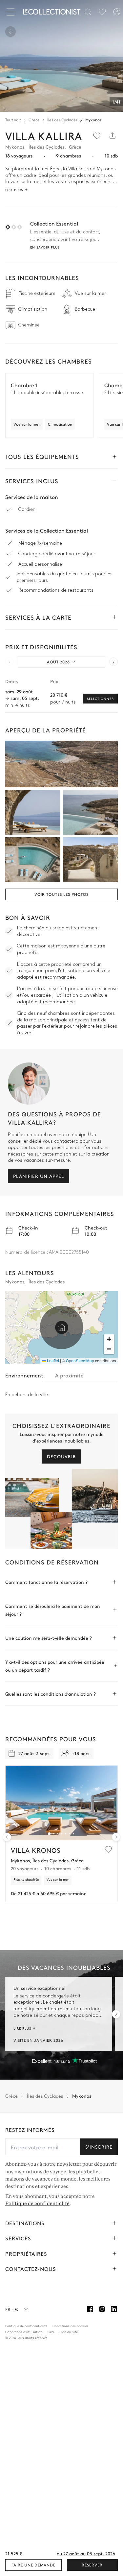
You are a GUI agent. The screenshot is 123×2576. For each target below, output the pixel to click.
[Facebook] (90, 2309)
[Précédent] (10, 32)
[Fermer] (12, 12)
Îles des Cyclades (62, 120)
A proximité (69, 1375)
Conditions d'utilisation (24, 2332)
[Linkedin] (114, 2309)
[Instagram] (102, 2309)
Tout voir (13, 120)
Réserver (92, 2565)
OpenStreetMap (80, 1360)
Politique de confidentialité (37, 2204)
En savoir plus (45, 247)
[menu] (102, 12)
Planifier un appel (39, 1176)
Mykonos (93, 120)
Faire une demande (33, 2565)
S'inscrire (99, 2147)
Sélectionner (100, 699)
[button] (62, 1327)
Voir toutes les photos (61, 894)
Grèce (34, 120)
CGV (51, 2332)
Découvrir (61, 1456)
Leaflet (52, 1360)
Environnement (24, 1375)
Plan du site (69, 2332)
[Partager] (113, 136)
